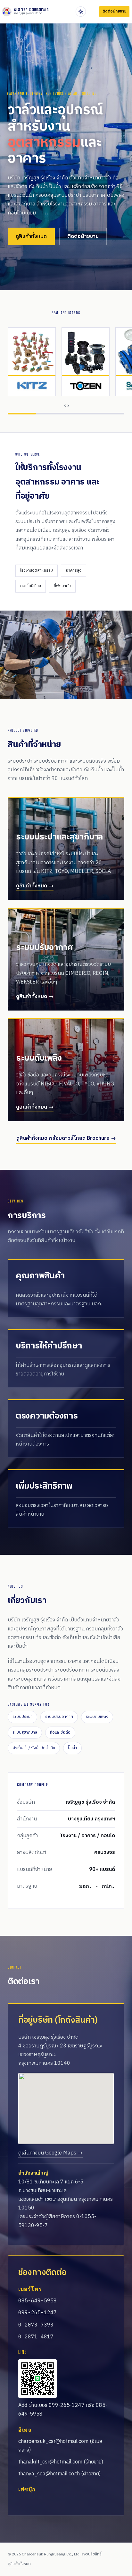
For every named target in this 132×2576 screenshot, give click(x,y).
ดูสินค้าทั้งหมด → (35, 886)
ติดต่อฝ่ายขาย (83, 236)
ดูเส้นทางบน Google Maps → (50, 2153)
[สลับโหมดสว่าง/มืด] (81, 12)
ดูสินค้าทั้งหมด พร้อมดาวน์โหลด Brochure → (66, 1138)
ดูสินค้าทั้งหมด (31, 236)
